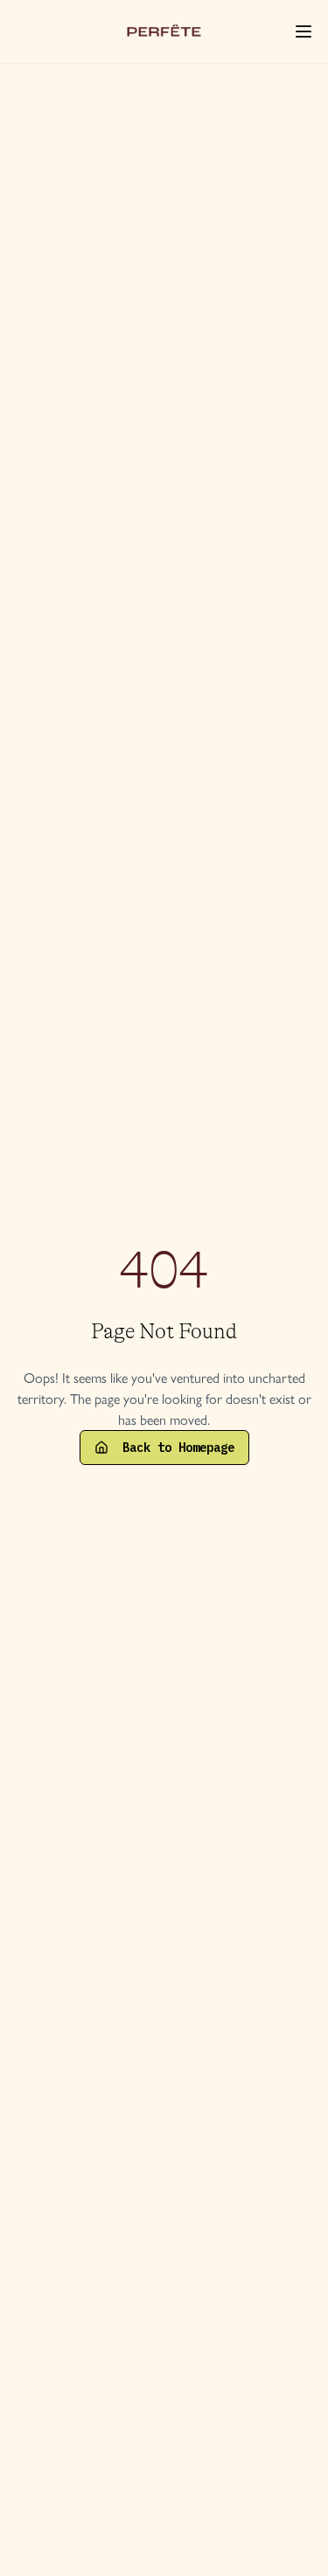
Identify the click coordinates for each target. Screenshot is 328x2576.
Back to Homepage (178, 1448)
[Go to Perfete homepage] (164, 31)
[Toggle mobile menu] (304, 31)
